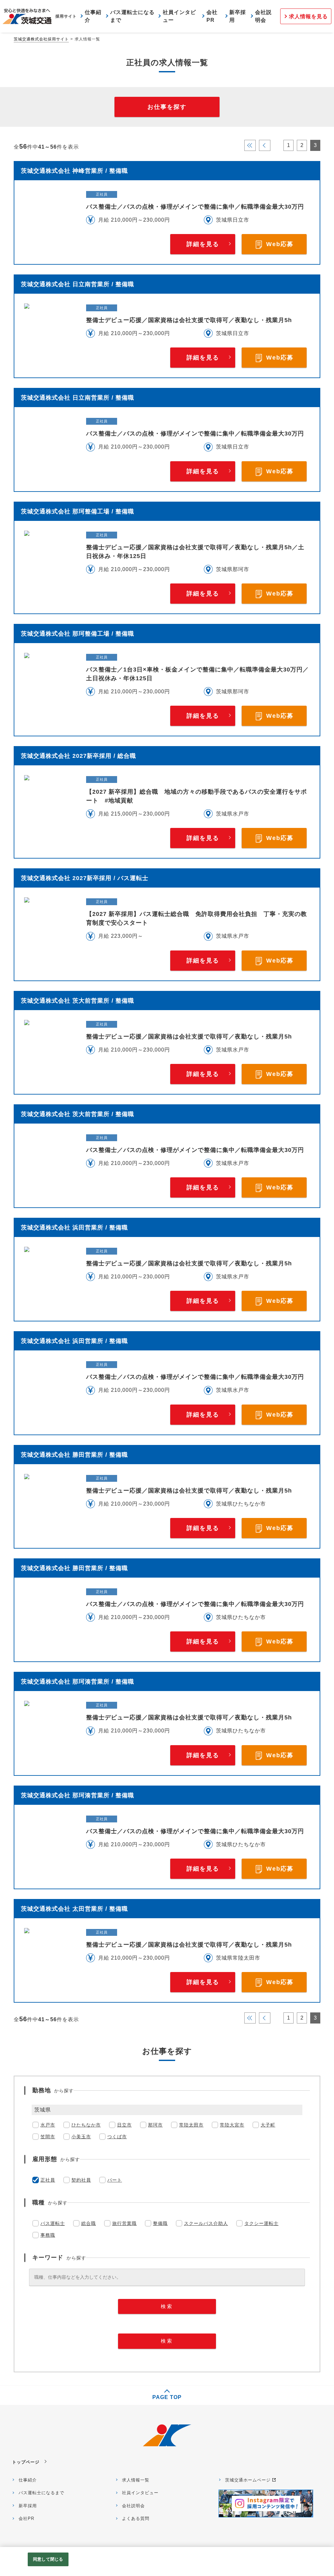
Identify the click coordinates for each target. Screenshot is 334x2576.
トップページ (26, 2462)
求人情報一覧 (136, 2480)
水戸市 (48, 2125)
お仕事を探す (167, 107)
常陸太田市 (191, 2125)
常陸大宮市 (232, 2125)
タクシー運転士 (261, 2223)
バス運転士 (53, 2223)
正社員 (48, 2180)
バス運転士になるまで (41, 2493)
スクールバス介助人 (206, 2223)
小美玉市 (81, 2137)
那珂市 (155, 2125)
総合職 (89, 2223)
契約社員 (81, 2180)
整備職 (160, 2223)
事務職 (48, 2235)
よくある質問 (136, 2518)
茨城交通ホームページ (248, 2480)
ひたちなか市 (86, 2125)
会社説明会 (133, 2506)
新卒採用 (28, 2506)
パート (115, 2180)
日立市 (124, 2125)
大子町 (268, 2125)
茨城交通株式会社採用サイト (41, 39)
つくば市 (117, 2137)
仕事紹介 (28, 2480)
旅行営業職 (124, 2223)
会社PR (26, 2518)
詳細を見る (203, 244)
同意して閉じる (48, 2559)
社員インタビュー (140, 2493)
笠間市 (48, 2137)
